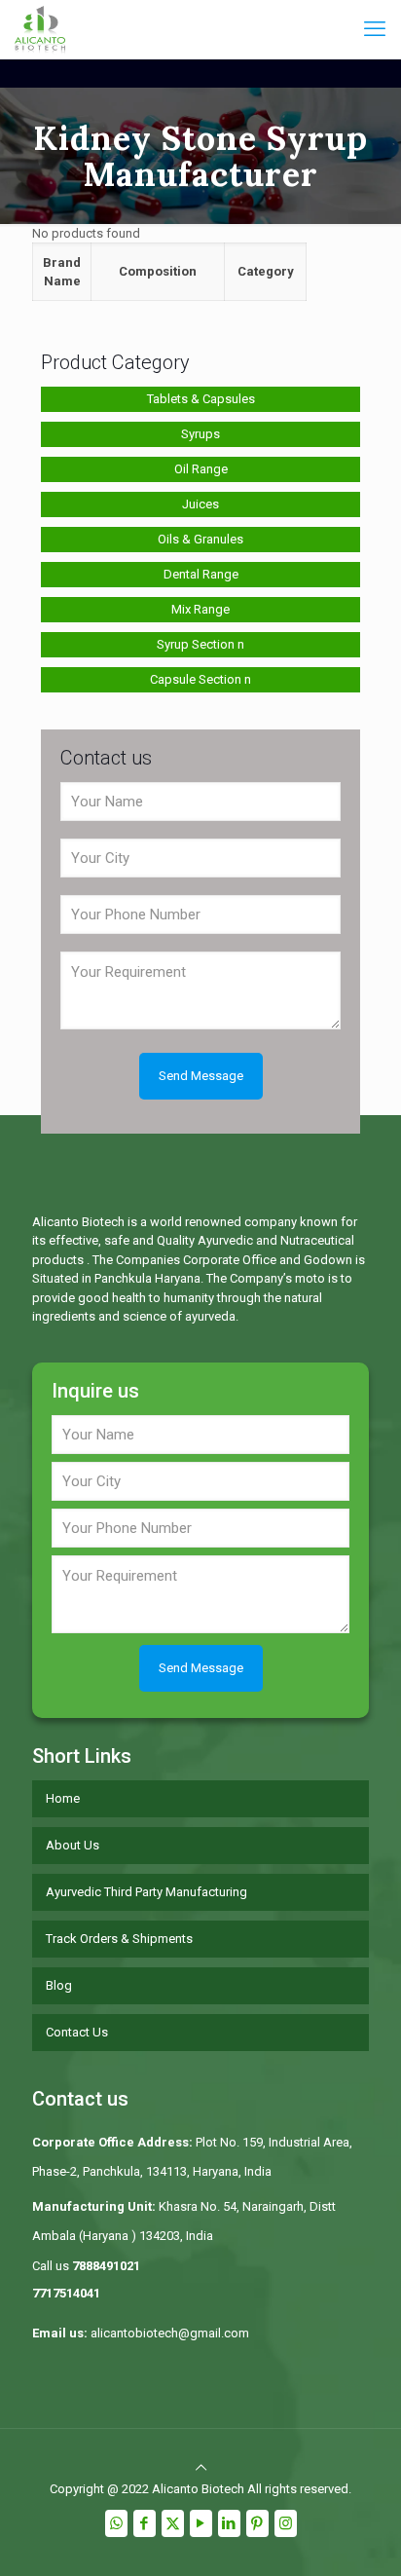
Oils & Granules (200, 539)
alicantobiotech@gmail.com (170, 2333)
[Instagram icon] (286, 2523)
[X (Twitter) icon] (173, 2523)
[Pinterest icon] (257, 2523)
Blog (59, 1985)
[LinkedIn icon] (229, 2523)
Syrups (200, 434)
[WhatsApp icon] (116, 2523)
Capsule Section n (200, 679)
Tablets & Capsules (201, 399)
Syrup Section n (200, 644)
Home (63, 1798)
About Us (73, 1845)
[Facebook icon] (145, 2523)
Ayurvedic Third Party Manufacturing (146, 1892)
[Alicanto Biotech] (40, 29)
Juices (200, 504)
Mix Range (200, 609)
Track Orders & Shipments (119, 1939)
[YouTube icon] (201, 2523)
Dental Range (201, 574)
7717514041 (66, 2293)
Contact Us (77, 2032)
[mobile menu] (375, 29)
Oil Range (201, 469)
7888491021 (106, 2266)
